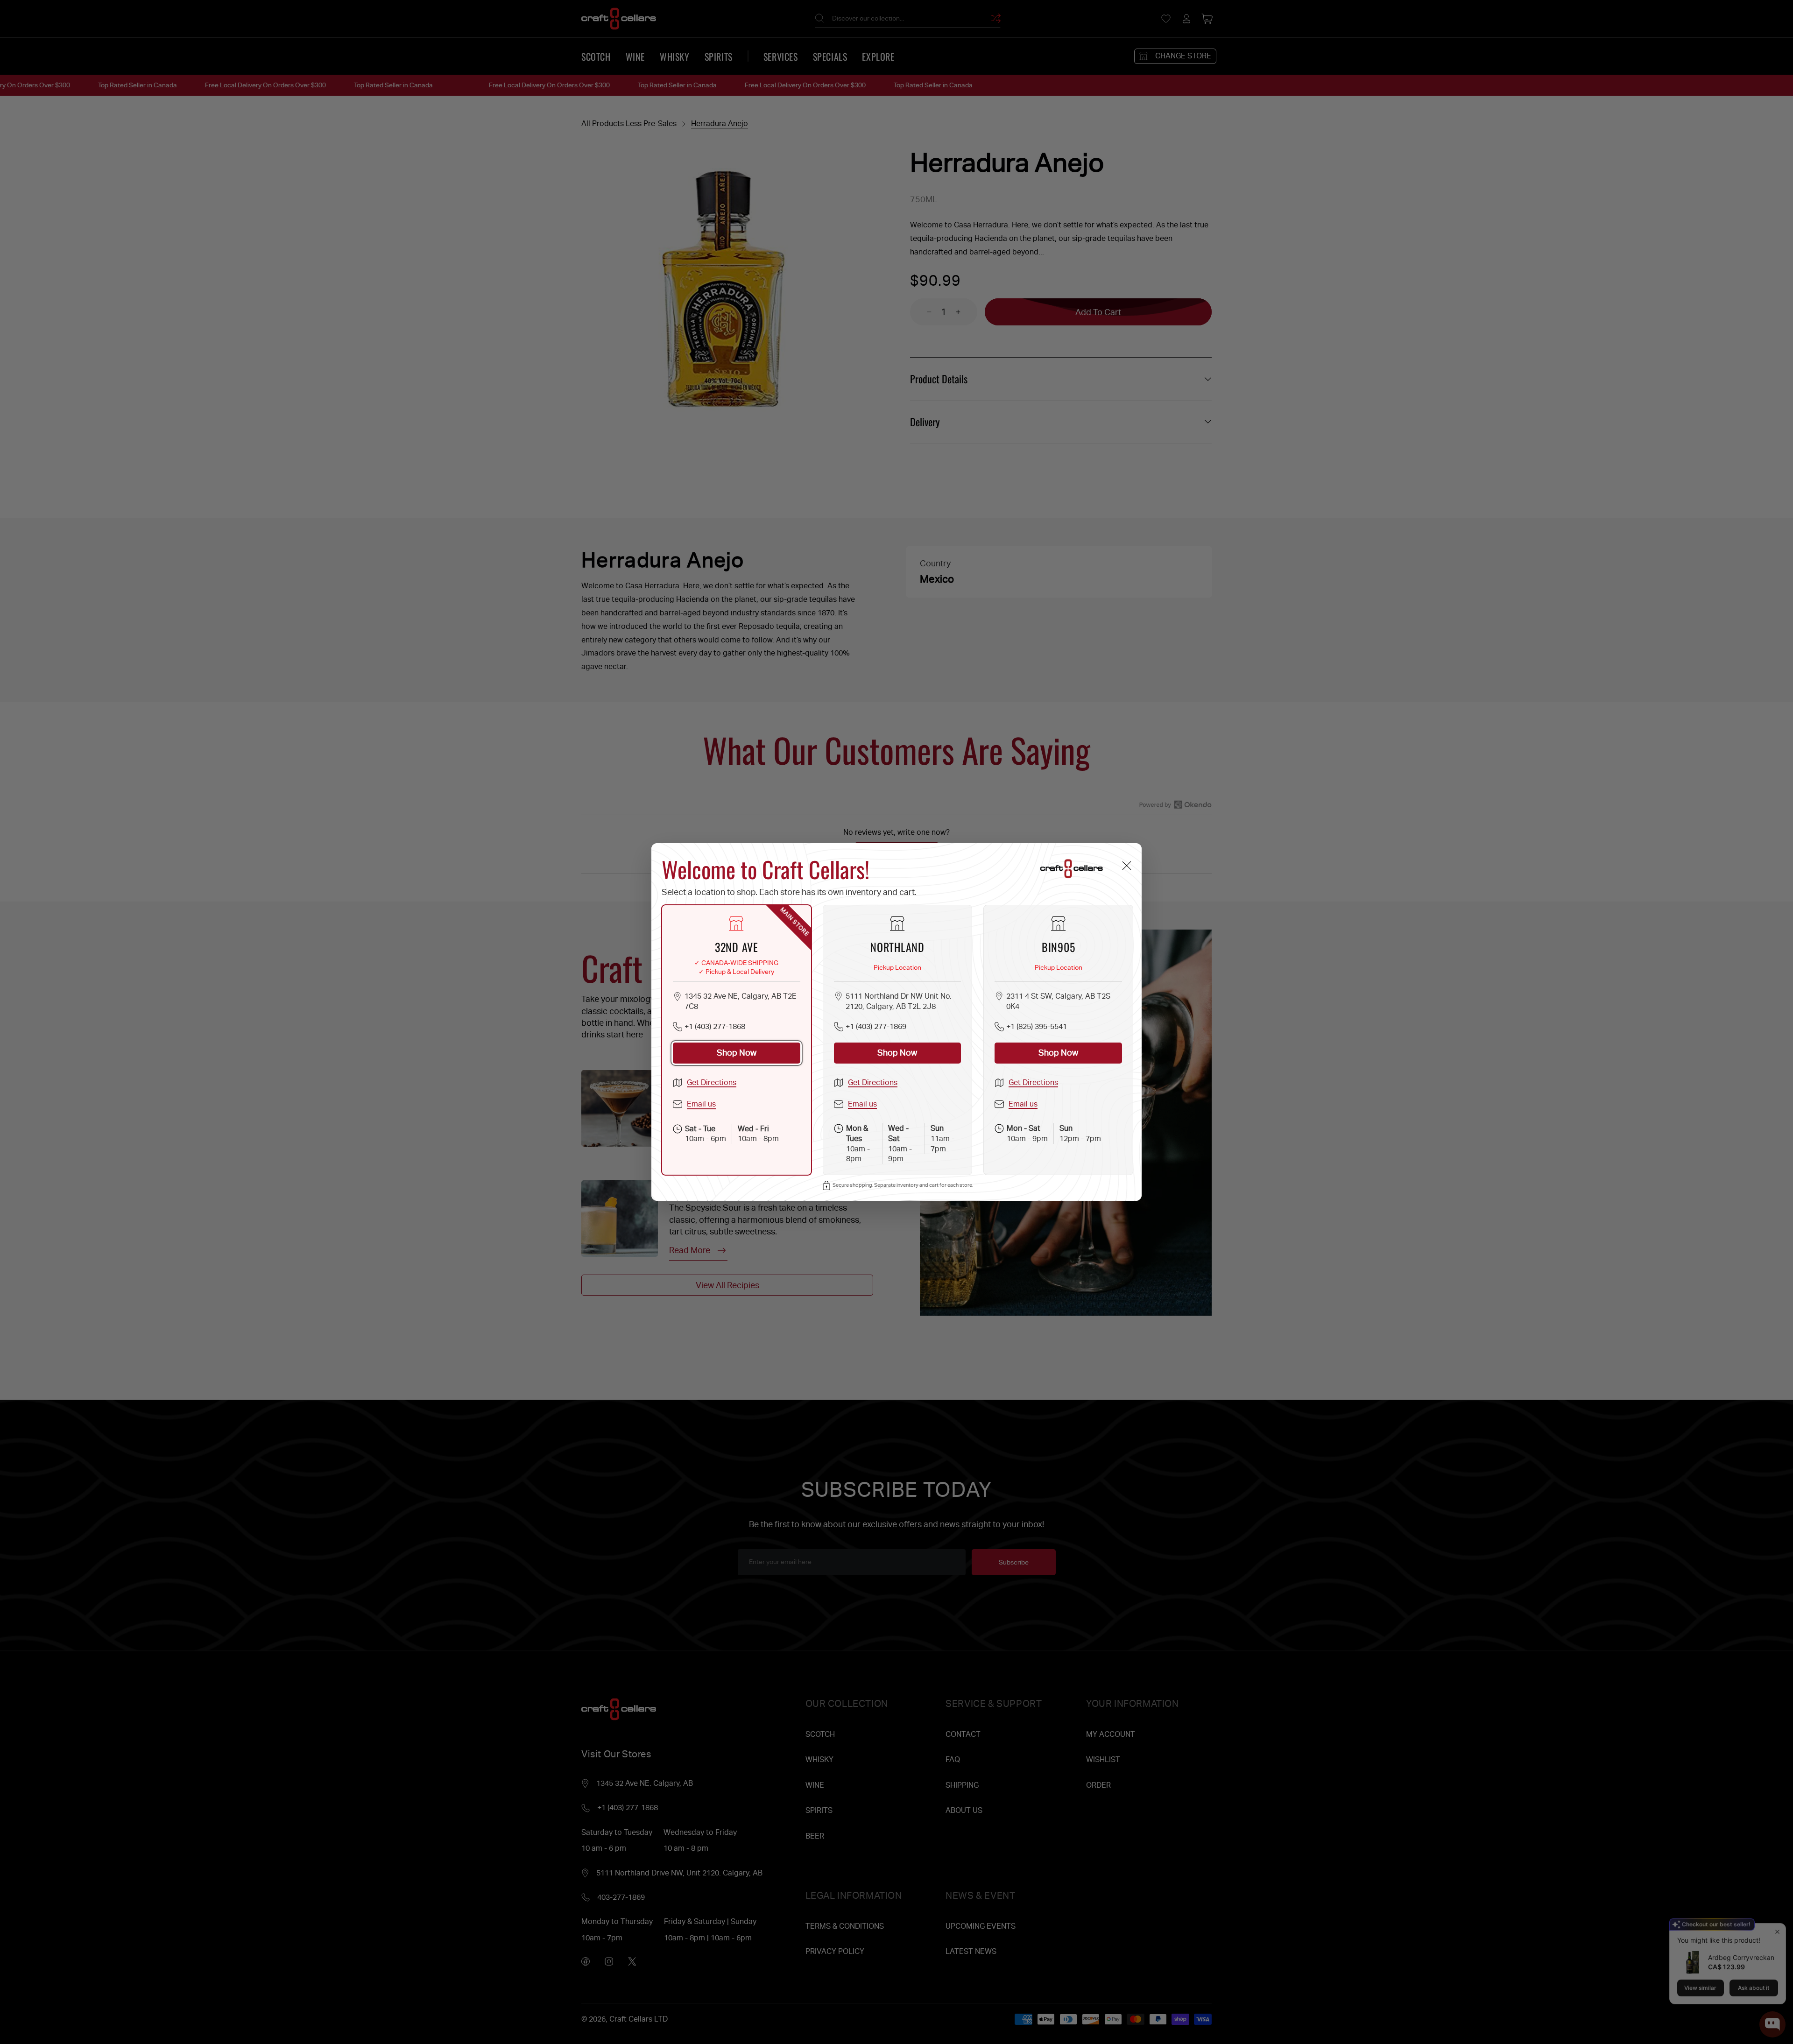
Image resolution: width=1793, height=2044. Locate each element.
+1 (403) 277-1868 (715, 1026)
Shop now (737, 1053)
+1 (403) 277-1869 (876, 1026)
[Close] (1126, 865)
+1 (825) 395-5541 (1037, 1026)
